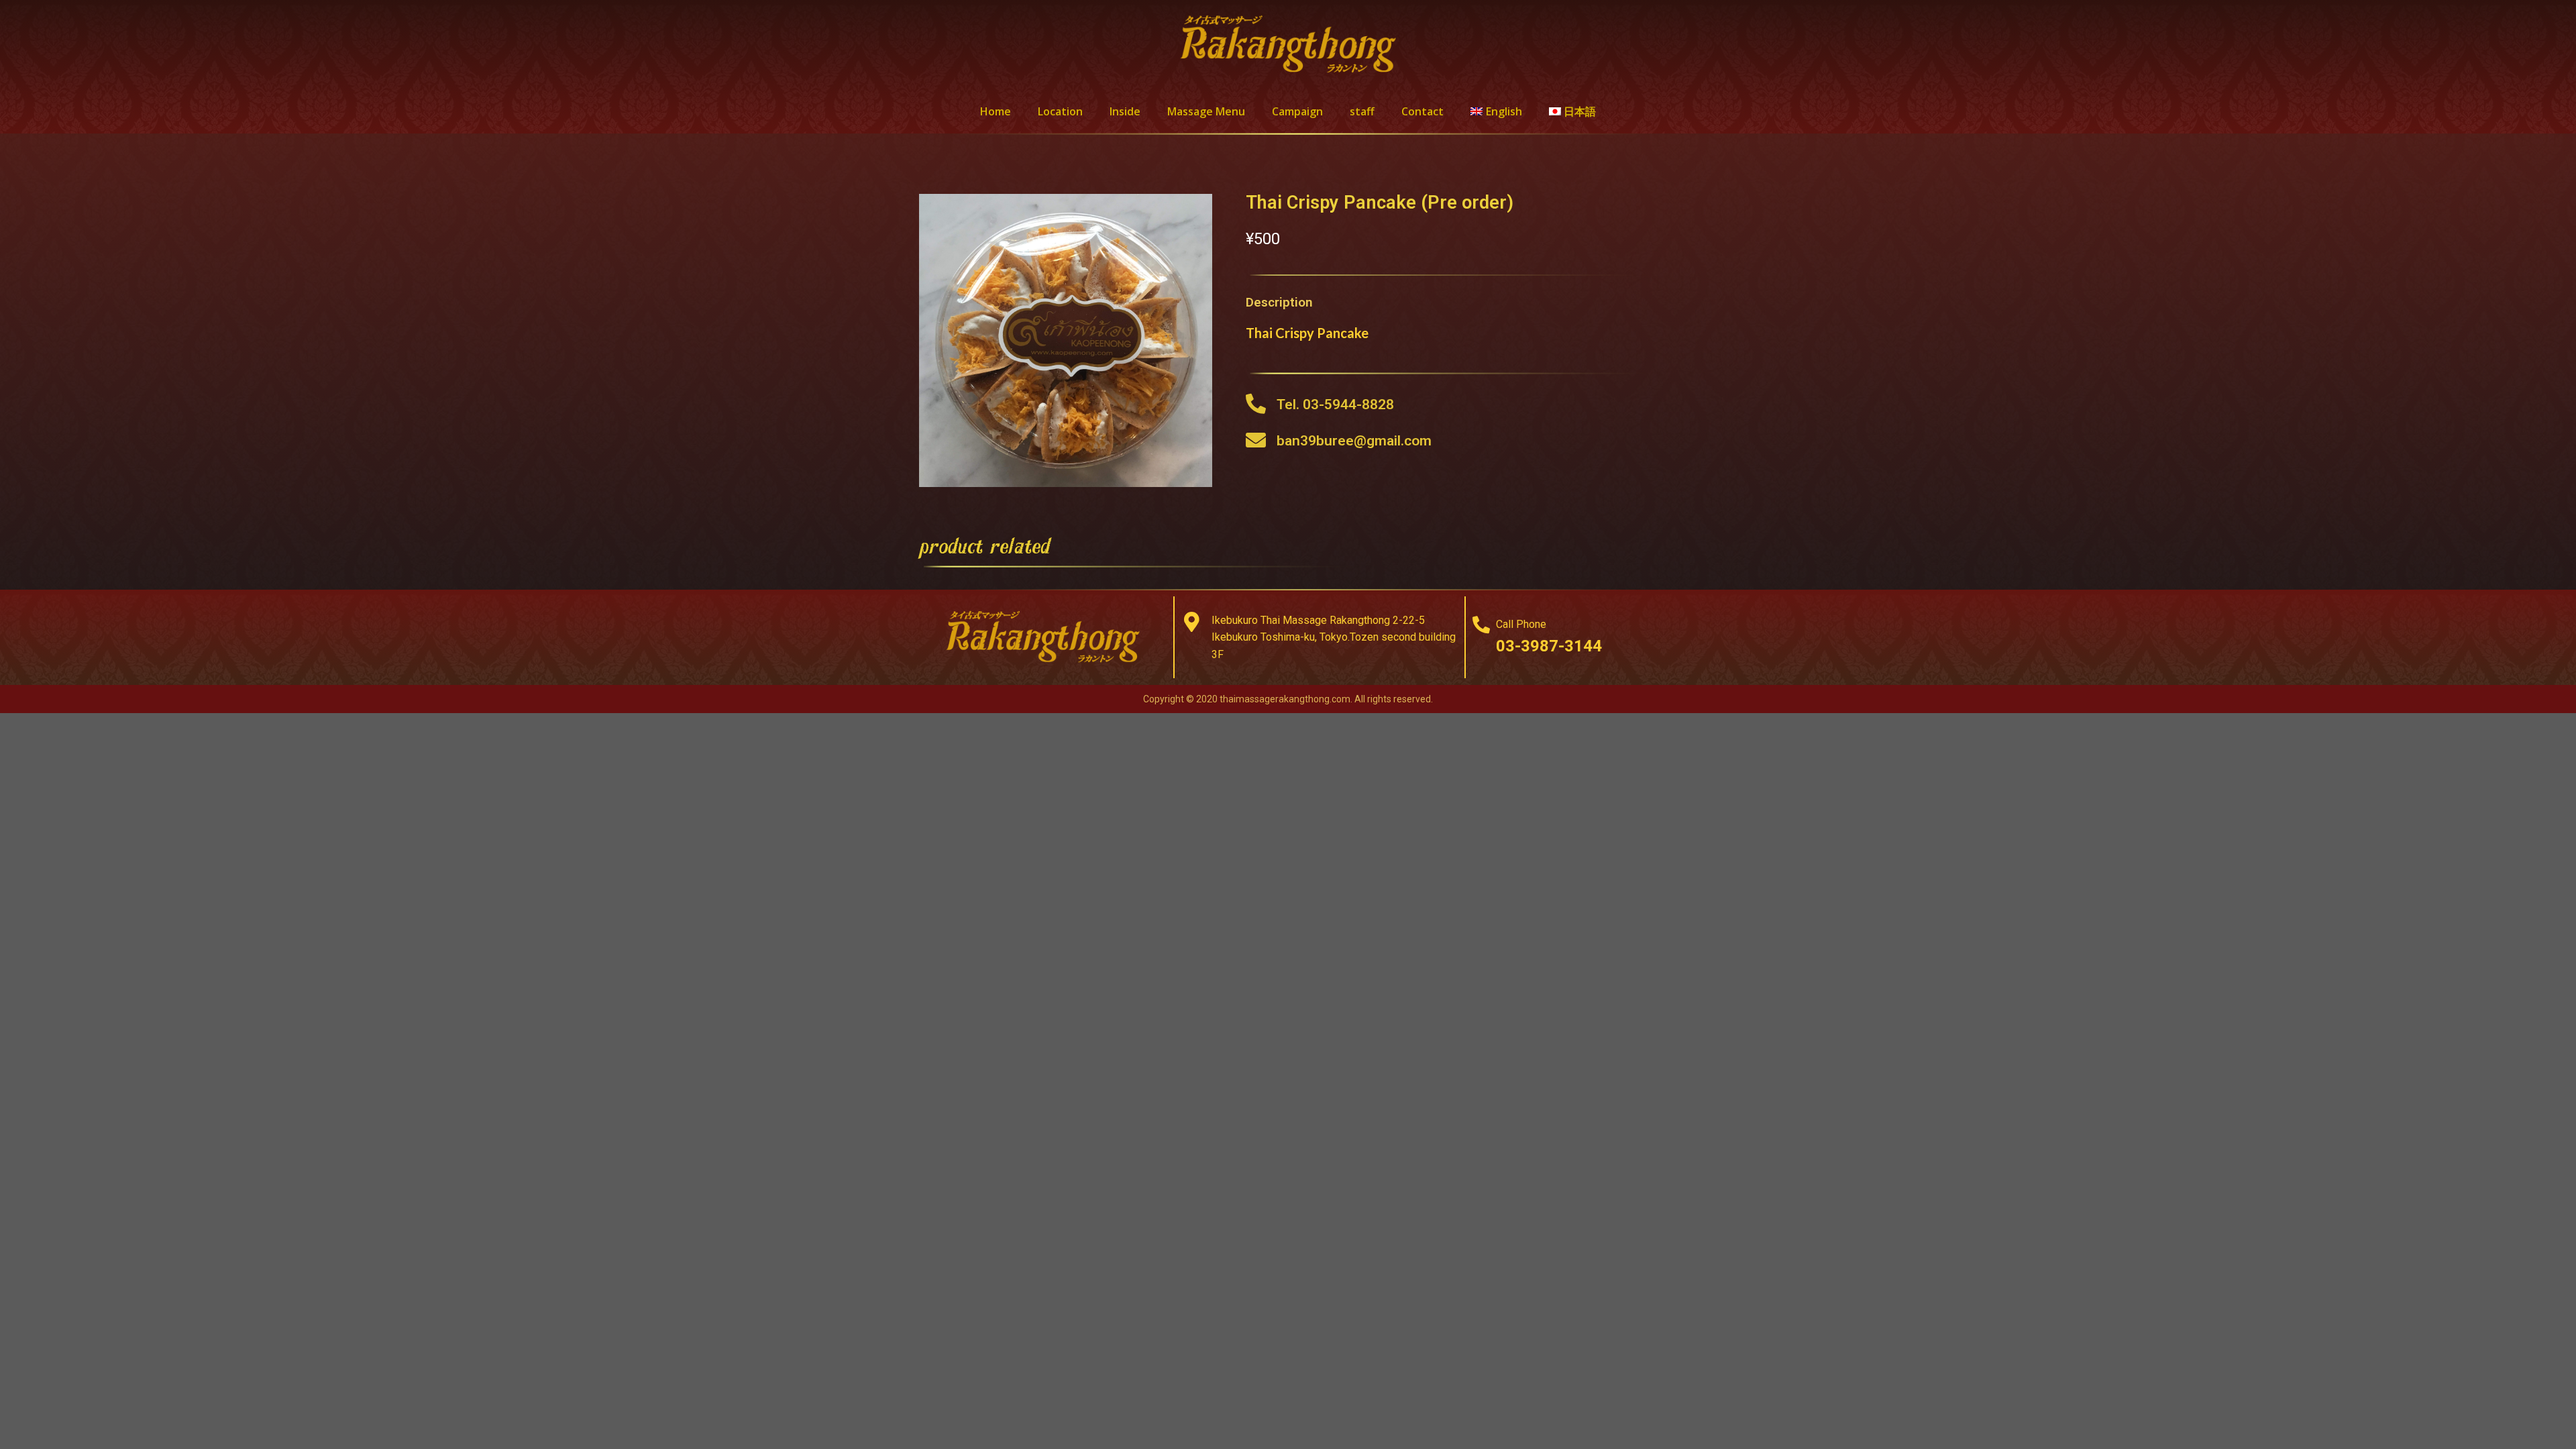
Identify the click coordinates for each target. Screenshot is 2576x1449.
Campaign (1297, 111)
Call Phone (1521, 624)
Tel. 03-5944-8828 (1335, 405)
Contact (1423, 111)
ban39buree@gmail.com (1354, 441)
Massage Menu (1206, 111)
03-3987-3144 (1549, 646)
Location (1060, 111)
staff (1362, 111)
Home (996, 111)
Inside (1125, 111)
